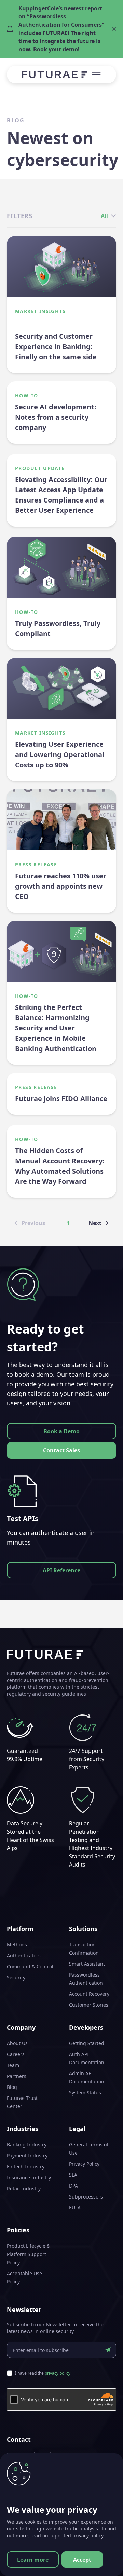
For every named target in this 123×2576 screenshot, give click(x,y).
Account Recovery (89, 1994)
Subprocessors (86, 2197)
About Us (17, 2043)
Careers (16, 2054)
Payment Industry (27, 2156)
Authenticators (24, 1955)
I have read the (43, 2373)
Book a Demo (61, 1431)
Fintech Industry (26, 2166)
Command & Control (30, 1966)
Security (16, 1977)
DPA (73, 2186)
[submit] (108, 2350)
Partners (17, 2076)
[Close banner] (114, 29)
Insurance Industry (29, 2177)
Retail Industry (24, 2188)
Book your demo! (56, 49)
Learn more (33, 2560)
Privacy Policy (84, 2164)
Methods (17, 1945)
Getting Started (87, 2043)
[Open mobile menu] (96, 75)
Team (13, 2065)
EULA (75, 2208)
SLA (73, 2175)
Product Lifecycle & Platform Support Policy (29, 2254)
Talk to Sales (62, 2493)
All (104, 216)
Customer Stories (89, 2005)
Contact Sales (61, 1450)
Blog (12, 2087)
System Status (85, 2092)
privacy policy (58, 2373)
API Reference (61, 1570)
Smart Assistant (87, 1964)
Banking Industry (27, 2145)
